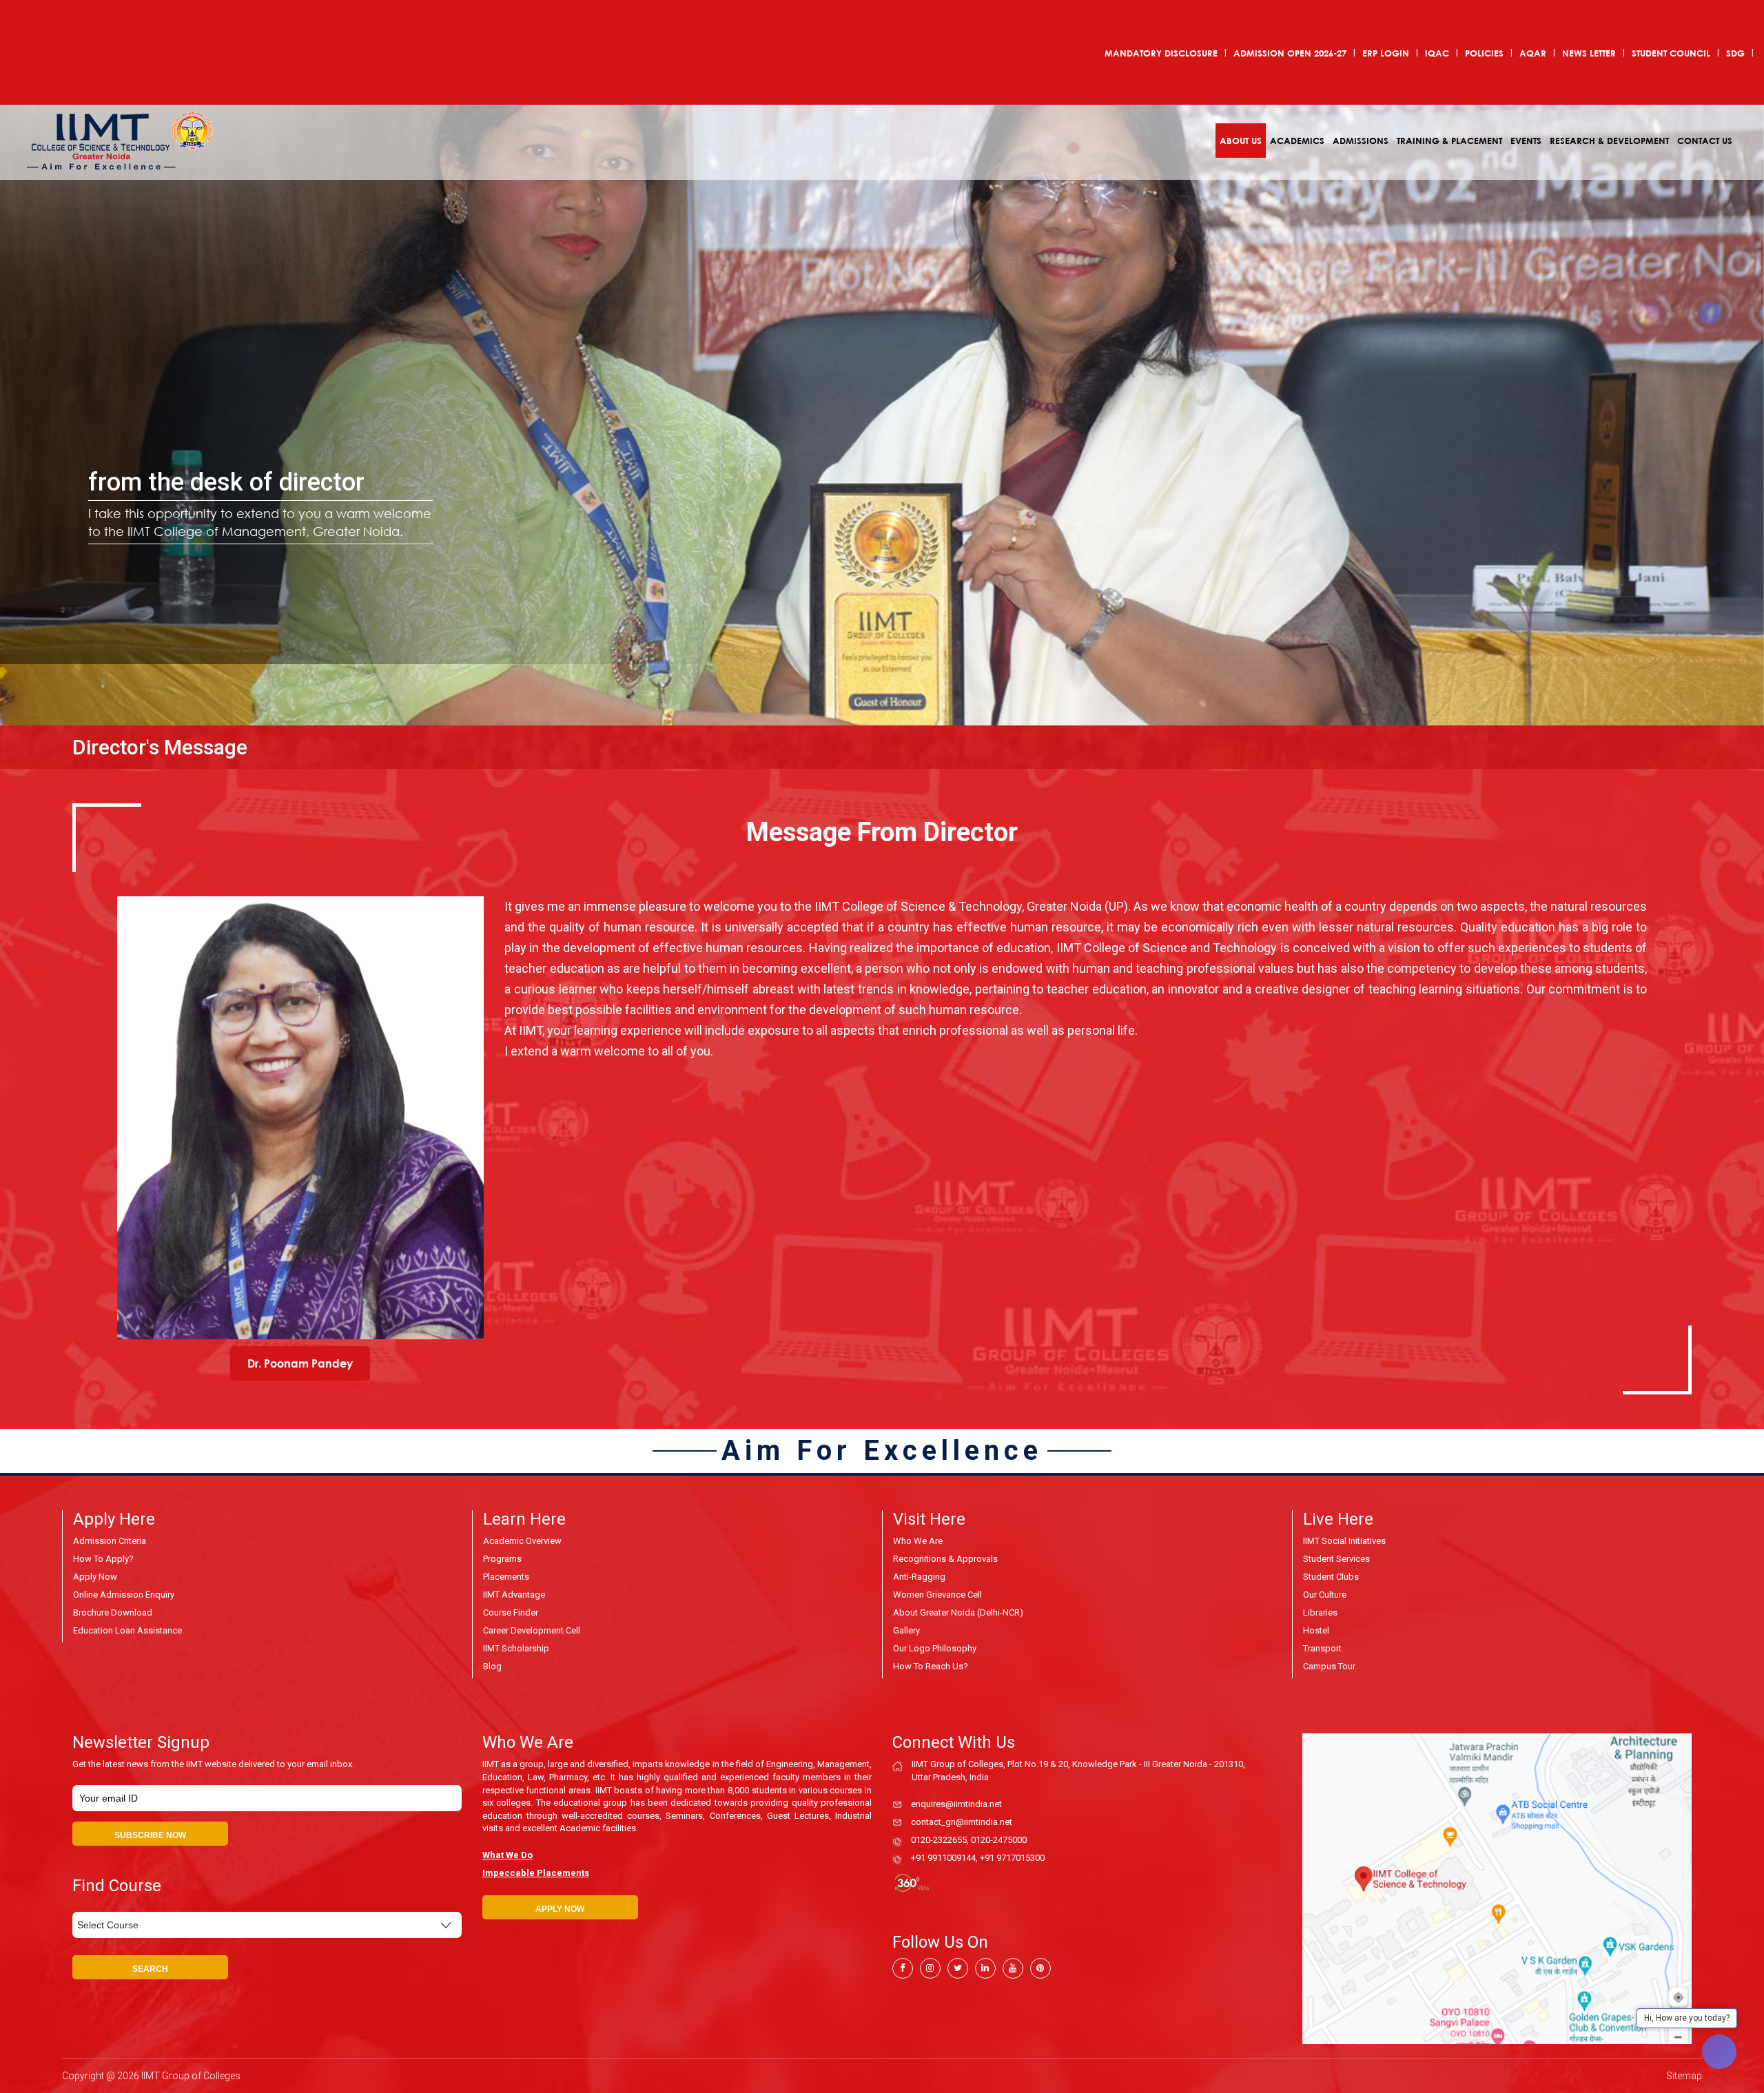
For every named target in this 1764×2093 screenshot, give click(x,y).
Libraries (1320, 1612)
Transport (1322, 1648)
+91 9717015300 (1012, 1858)
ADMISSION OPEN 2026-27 (1290, 53)
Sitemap (1684, 2076)
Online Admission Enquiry (124, 1595)
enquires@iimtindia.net (956, 1804)
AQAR (1533, 53)
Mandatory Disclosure (1161, 53)
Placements (506, 1577)
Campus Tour (1329, 1666)
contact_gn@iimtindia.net (962, 1822)
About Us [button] (1241, 141)
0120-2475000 (999, 1840)
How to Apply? (103, 1559)
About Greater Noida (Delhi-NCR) (958, 1612)
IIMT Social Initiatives (1344, 1541)
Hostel (1316, 1630)
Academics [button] (1297, 141)
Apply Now (95, 1577)
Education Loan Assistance (127, 1630)
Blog (492, 1666)
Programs (502, 1559)
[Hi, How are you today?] (1719, 2052)
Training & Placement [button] (1449, 141)
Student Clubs (1331, 1577)
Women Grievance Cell (937, 1595)
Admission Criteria (110, 1541)
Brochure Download (113, 1612)
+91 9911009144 (943, 1858)
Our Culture (1325, 1595)
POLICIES (1484, 53)
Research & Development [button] (1609, 141)
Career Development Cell (532, 1630)
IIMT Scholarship (516, 1648)
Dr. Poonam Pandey (300, 1363)
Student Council (1671, 53)
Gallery (906, 1630)
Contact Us (1705, 141)
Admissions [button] (1361, 141)
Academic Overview (522, 1541)
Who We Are (918, 1541)
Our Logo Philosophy (935, 1648)
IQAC (1437, 53)
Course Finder (511, 1612)
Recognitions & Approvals (945, 1559)
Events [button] (1526, 141)
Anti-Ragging (919, 1577)
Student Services (1336, 1559)
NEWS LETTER (1589, 53)
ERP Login (1386, 53)
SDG (1735, 53)
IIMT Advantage (514, 1595)
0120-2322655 (939, 1840)
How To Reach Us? (931, 1666)
